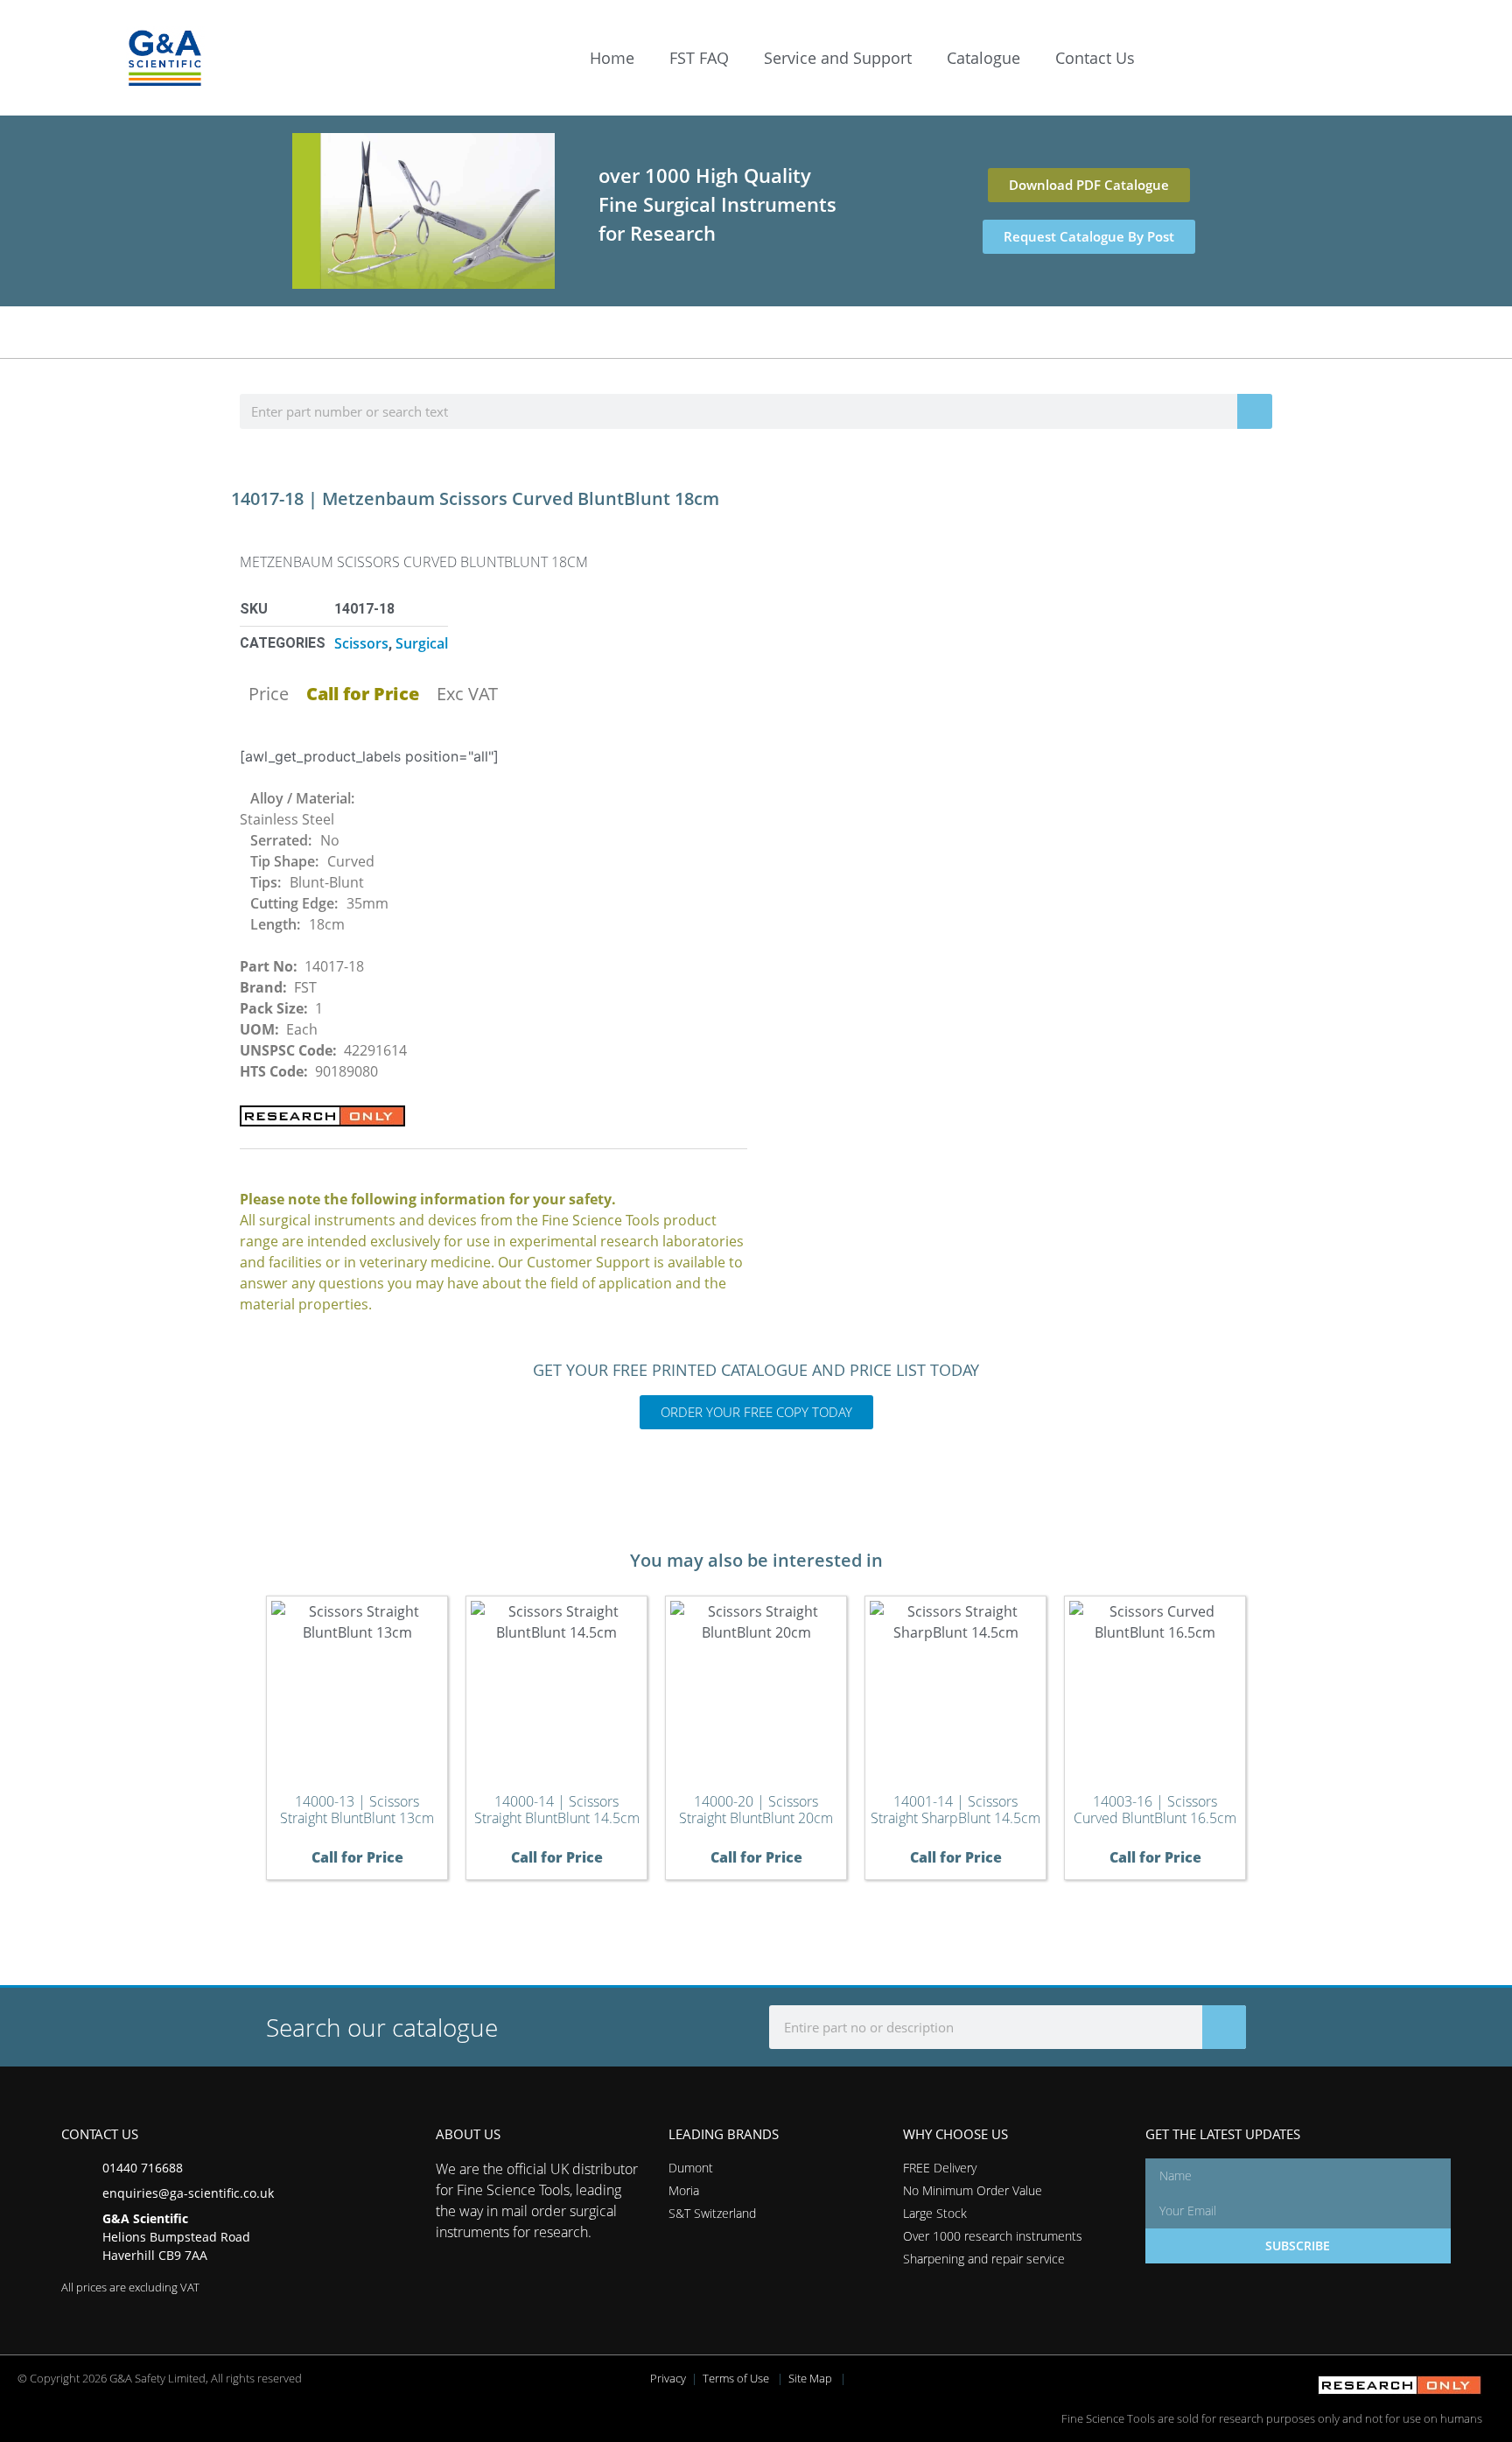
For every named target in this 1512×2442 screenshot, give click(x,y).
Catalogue (983, 58)
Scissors (361, 643)
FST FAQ (699, 58)
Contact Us (1095, 58)
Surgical (422, 643)
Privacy (668, 2378)
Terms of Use (736, 2378)
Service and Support (838, 58)
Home (612, 58)
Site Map (810, 2378)
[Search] (1255, 411)
